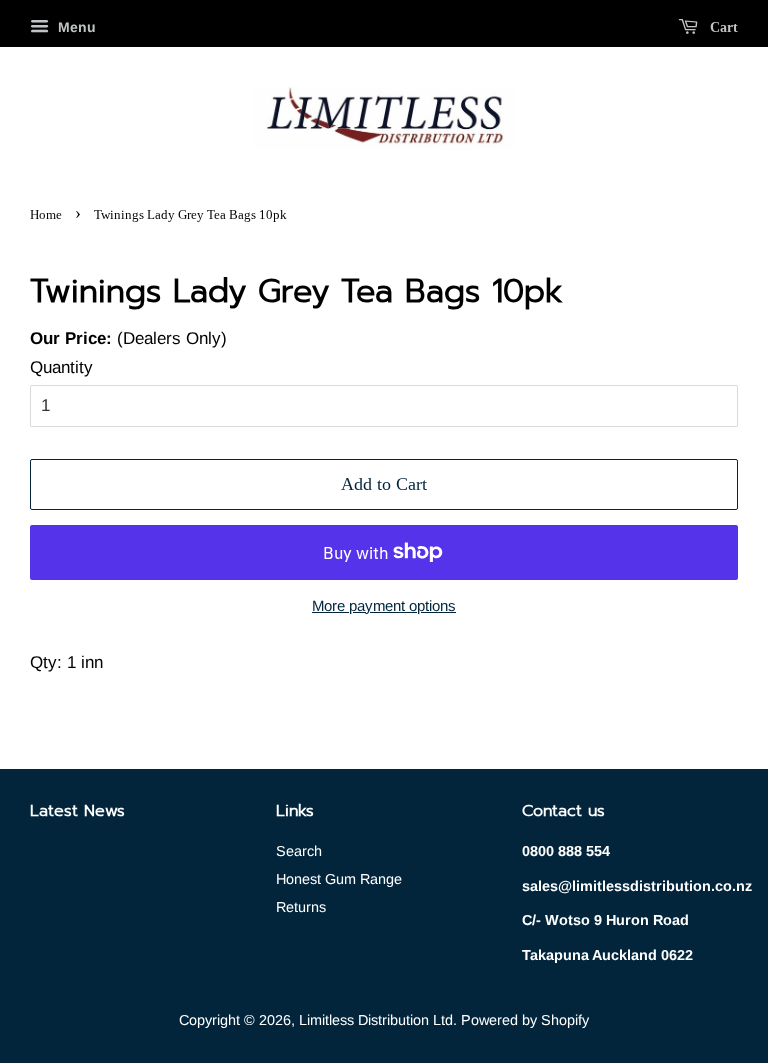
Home (46, 215)
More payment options (384, 605)
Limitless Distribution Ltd (376, 1020)
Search (299, 851)
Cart (722, 27)
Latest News (77, 811)
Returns (301, 907)
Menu (75, 27)
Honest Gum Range (339, 879)
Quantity (61, 367)
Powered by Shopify (525, 1020)
